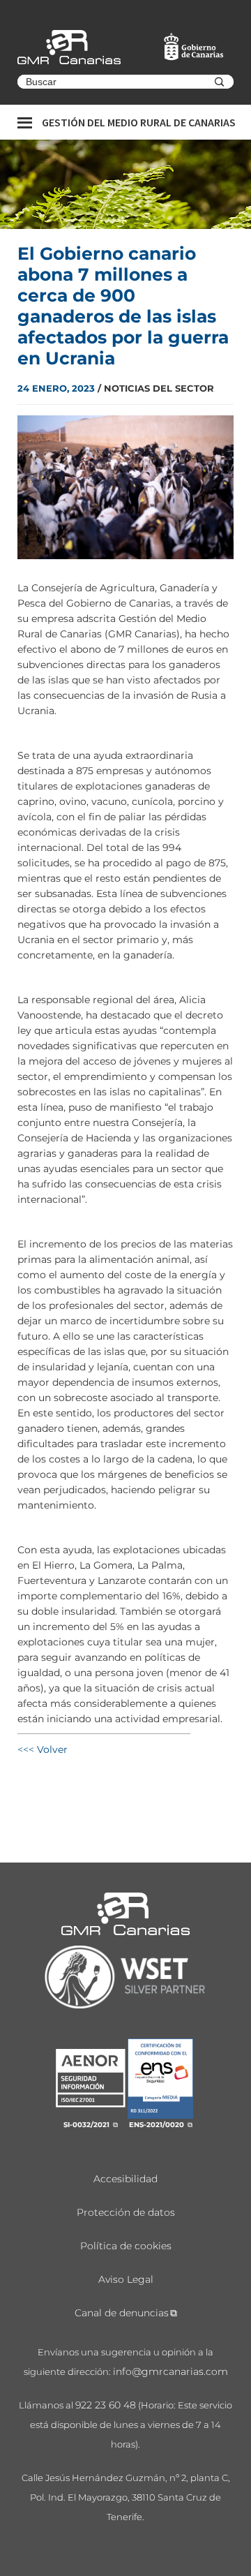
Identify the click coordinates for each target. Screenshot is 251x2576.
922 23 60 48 (106, 2405)
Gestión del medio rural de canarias (139, 122)
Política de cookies (126, 2246)
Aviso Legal (126, 2279)
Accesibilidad (125, 2179)
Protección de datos (126, 2212)
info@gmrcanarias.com (170, 2371)
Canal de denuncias (122, 2313)
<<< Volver (43, 1749)
